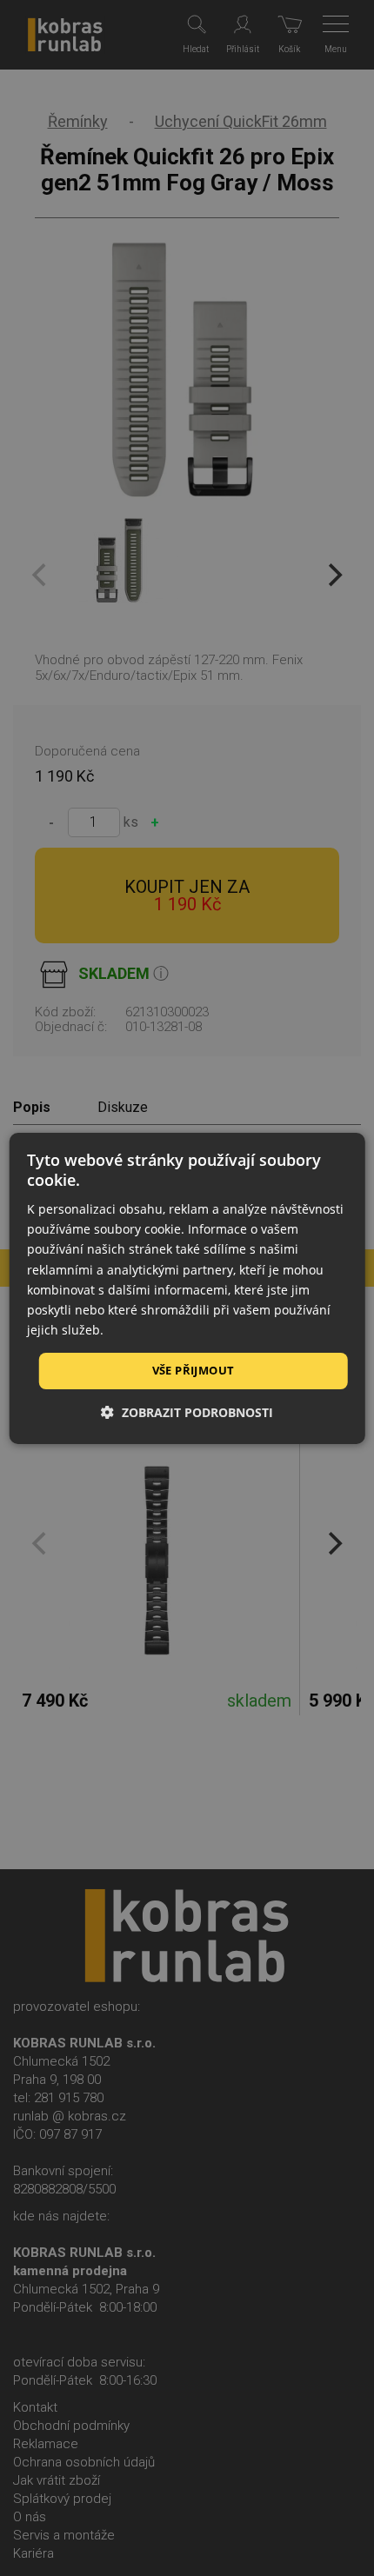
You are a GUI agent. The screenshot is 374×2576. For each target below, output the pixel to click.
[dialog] (187, 1288)
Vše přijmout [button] (194, 1370)
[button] (187, 1412)
